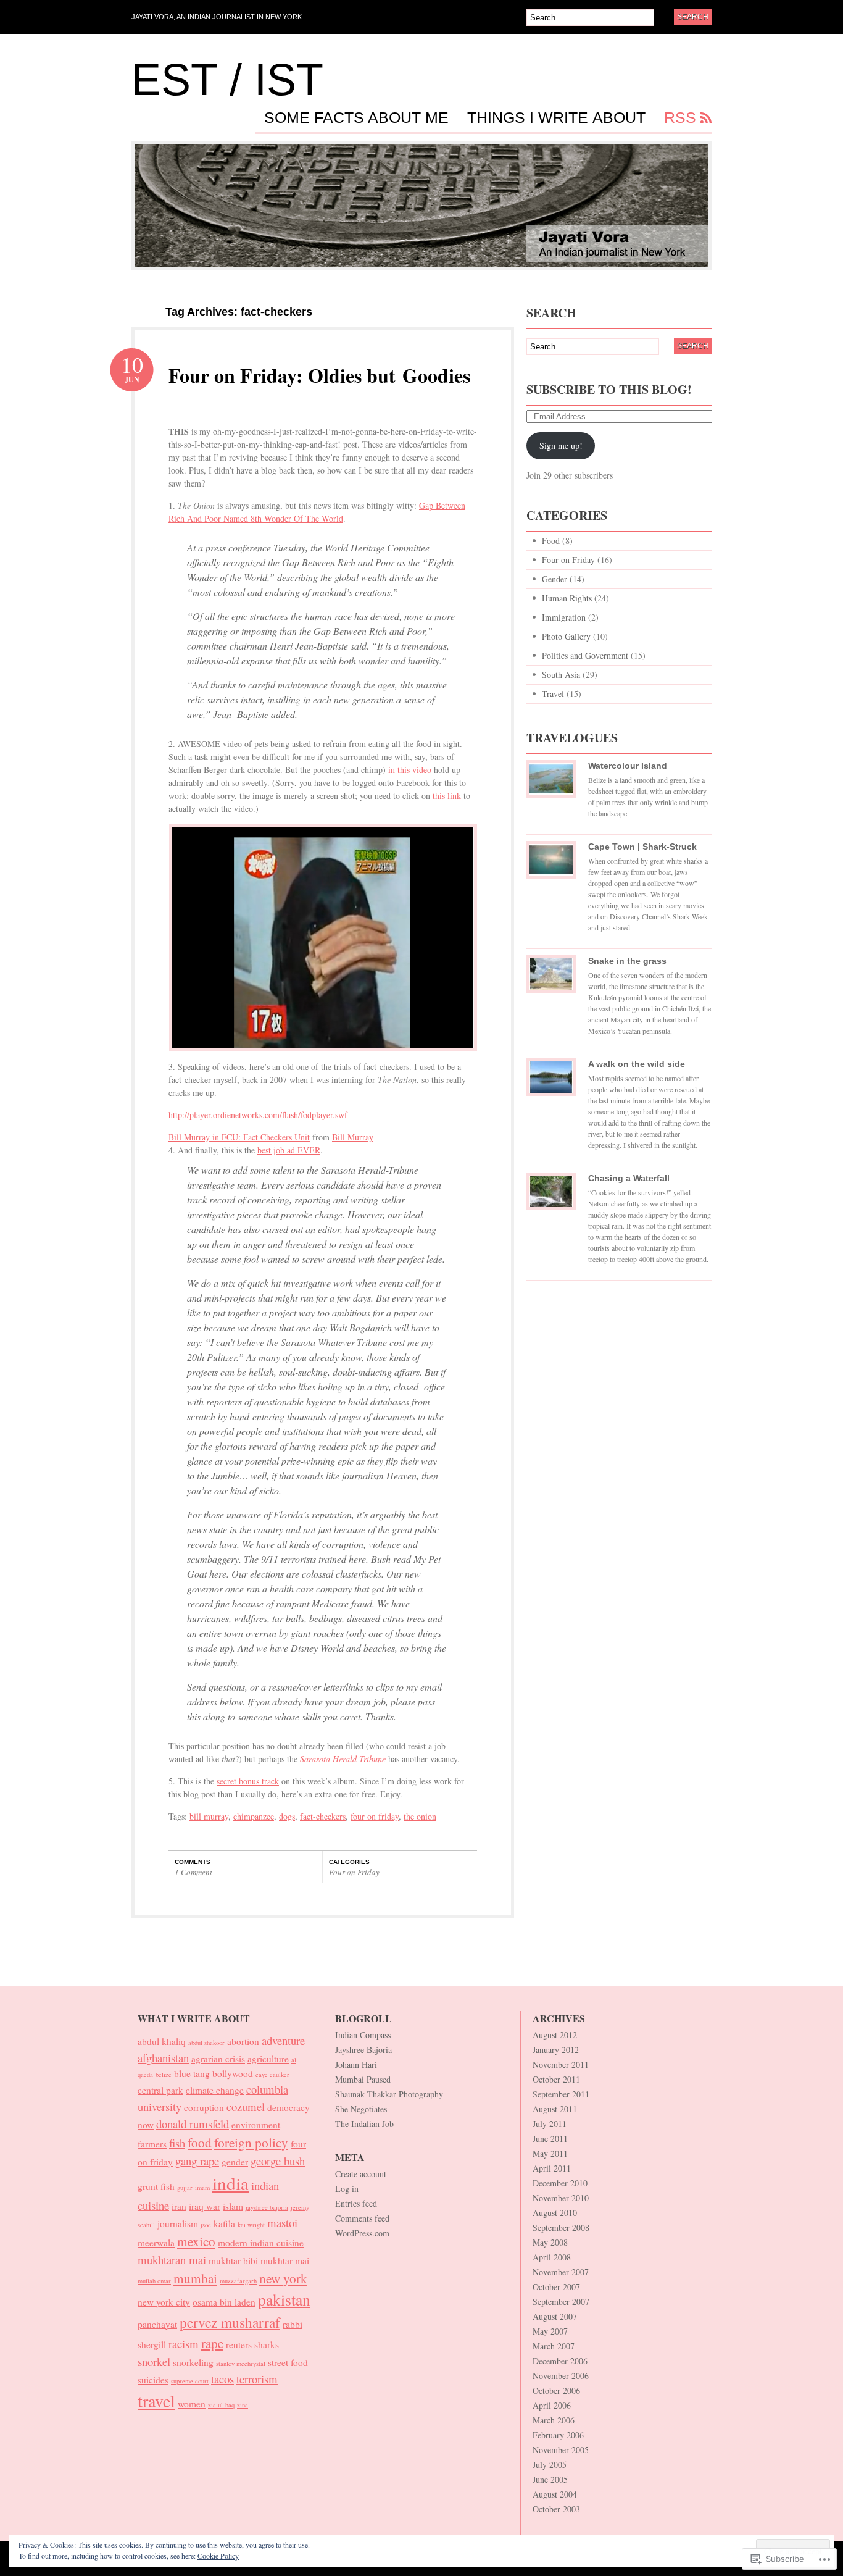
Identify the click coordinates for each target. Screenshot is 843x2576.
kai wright (251, 2225)
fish (177, 2143)
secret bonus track (248, 1781)
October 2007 (556, 2287)
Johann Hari (356, 2064)
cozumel (246, 2106)
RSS (680, 118)
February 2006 (558, 2435)
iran (179, 2206)
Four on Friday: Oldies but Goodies (319, 375)
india (230, 2183)
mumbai (195, 2278)
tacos (222, 2379)
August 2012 (555, 2035)
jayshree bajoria (267, 2207)
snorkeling (193, 2362)
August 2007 (555, 2316)
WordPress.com (362, 2233)
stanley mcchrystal (241, 2364)
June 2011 (550, 2139)
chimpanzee (254, 1816)
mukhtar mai (285, 2260)
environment (256, 2125)
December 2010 (560, 2183)
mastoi (282, 2223)
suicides (153, 2380)
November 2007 (561, 2272)
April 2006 (552, 2405)
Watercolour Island (628, 766)
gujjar (185, 2188)
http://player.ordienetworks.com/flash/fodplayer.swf (258, 1115)
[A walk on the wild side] (551, 1082)
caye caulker (272, 2075)
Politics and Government (585, 655)
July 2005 (550, 2465)
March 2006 (554, 2420)
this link (447, 796)
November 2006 (561, 2376)
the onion (420, 1816)
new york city (164, 2302)
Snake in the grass (627, 961)
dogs (287, 1816)
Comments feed (362, 2218)
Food (551, 541)
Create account (361, 2174)
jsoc (206, 2225)
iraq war (205, 2206)
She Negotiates (361, 2109)
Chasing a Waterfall (629, 1178)
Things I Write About (556, 118)
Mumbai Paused (363, 2079)
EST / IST (227, 80)
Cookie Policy (218, 2556)
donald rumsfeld (193, 2124)
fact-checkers (323, 1816)
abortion (243, 2041)
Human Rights (567, 598)
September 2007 (561, 2302)
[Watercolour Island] (551, 784)
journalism (178, 2223)
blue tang (192, 2073)
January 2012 (556, 2050)
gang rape (197, 2161)
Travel (553, 694)
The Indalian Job (364, 2124)
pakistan (284, 2299)
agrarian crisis (218, 2059)
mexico (196, 2241)
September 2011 (561, 2094)
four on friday (375, 1816)
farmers (152, 2144)
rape (212, 2343)
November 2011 (561, 2064)
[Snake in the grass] (551, 979)
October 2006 (556, 2390)
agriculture (268, 2059)
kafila (224, 2223)
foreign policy (251, 2142)
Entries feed (356, 2203)
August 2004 (555, 2494)
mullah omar (154, 2281)
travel (156, 2401)
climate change (215, 2090)
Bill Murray (353, 1137)
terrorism (257, 2379)
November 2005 (561, 2450)
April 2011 (552, 2168)
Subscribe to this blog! (609, 389)
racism (184, 2344)
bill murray (209, 1816)
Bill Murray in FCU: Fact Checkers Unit (239, 1137)
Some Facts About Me (356, 118)
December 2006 (560, 2361)
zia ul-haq (221, 2405)
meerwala (156, 2243)
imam (202, 2188)
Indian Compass (363, 2035)
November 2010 (561, 2198)
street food (288, 2362)
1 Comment (193, 1872)
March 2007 (554, 2346)
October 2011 (556, 2079)
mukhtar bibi (233, 2260)
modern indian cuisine (261, 2243)
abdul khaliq (162, 2041)
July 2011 (550, 2124)
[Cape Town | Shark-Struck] (551, 864)
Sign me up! (561, 445)
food (200, 2142)
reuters (239, 2344)
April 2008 (552, 2257)
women (192, 2404)
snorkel (154, 2361)
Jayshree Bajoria (363, 2050)
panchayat (157, 2324)
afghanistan (163, 2058)
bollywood (233, 2073)
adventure (283, 2040)
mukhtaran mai (172, 2260)
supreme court (190, 2381)
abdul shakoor (206, 2043)
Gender (554, 579)
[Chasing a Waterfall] (551, 1196)
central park (160, 2090)
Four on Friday (354, 1872)
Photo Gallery (566, 636)
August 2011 (555, 2109)
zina (243, 2405)
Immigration (564, 617)
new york (283, 2278)
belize (164, 2075)
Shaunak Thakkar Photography (389, 2094)
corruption (204, 2107)
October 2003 (556, 2509)
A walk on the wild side (637, 1064)
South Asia (561, 675)
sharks (267, 2344)
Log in (347, 2189)
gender (235, 2162)
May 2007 (550, 2331)
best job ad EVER (289, 1150)
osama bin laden (224, 2302)
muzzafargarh (238, 2281)
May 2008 (550, 2242)
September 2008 (561, 2227)
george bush (278, 2161)
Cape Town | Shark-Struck (642, 847)
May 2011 (550, 2153)
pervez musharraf (230, 2322)
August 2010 (555, 2213)
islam (233, 2206)
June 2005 (550, 2479)
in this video (410, 770)
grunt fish (156, 2186)
